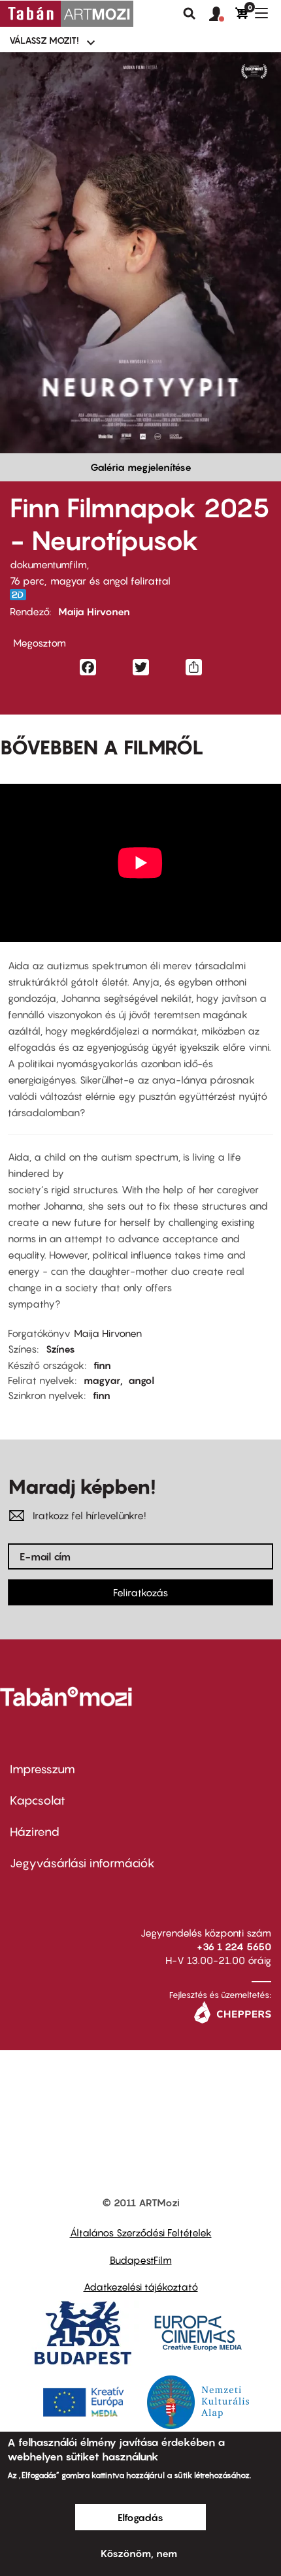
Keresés (190, 14)
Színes (60, 1349)
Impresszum (42, 1769)
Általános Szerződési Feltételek (141, 2232)
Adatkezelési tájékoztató (141, 2287)
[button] (222, 14)
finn (102, 1365)
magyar (102, 1380)
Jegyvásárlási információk (82, 1863)
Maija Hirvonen (94, 611)
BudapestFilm (141, 2260)
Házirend (35, 1832)
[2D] (22, 595)
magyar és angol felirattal (110, 581)
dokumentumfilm (48, 564)
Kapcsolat (38, 1800)
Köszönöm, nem (139, 2553)
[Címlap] (67, 14)
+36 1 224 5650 (234, 1946)
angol (141, 1380)
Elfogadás (140, 2517)
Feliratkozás (140, 1592)
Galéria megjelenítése (141, 467)
